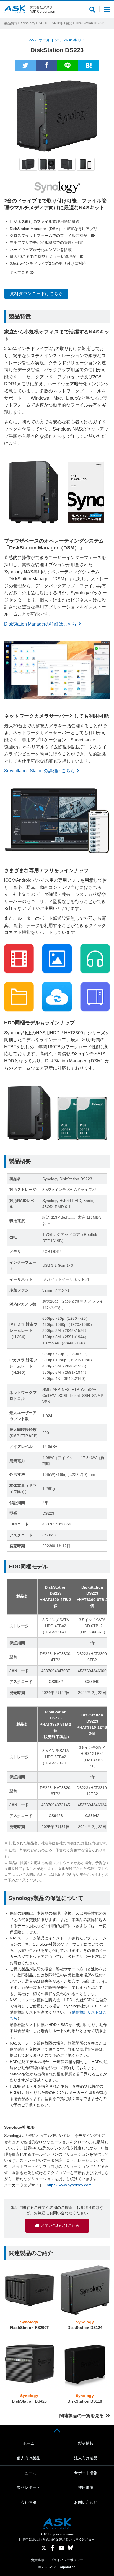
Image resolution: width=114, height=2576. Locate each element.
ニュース (28, 2473)
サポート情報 (86, 2473)
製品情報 (11, 23)
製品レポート (28, 2487)
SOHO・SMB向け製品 (55, 23)
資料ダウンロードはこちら (36, 294)
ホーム (28, 2443)
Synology (28, 23)
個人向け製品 (28, 2458)
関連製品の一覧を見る (82, 2416)
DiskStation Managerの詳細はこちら (40, 624)
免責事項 (38, 2560)
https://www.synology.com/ (70, 2185)
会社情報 (28, 2502)
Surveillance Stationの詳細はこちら (39, 771)
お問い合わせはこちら (60, 2225)
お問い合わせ (86, 2502)
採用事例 (86, 2487)
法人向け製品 (86, 2458)
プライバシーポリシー (67, 2560)
